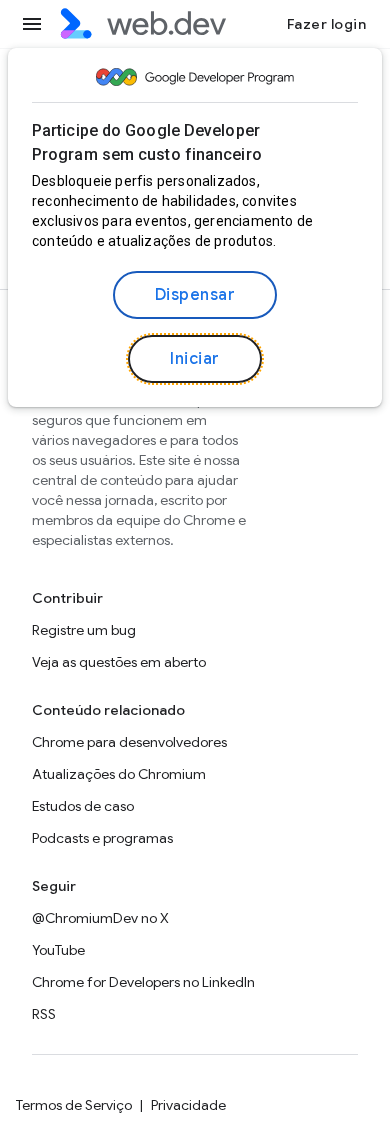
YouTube (58, 950)
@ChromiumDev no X (100, 918)
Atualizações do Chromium (119, 774)
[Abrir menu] (32, 24)
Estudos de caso (83, 806)
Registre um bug (84, 630)
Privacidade (188, 1105)
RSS (44, 1014)
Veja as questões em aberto (119, 662)
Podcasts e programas (102, 838)
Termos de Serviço (74, 1105)
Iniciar (195, 359)
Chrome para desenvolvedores (129, 742)
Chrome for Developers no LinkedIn (143, 982)
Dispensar (195, 295)
